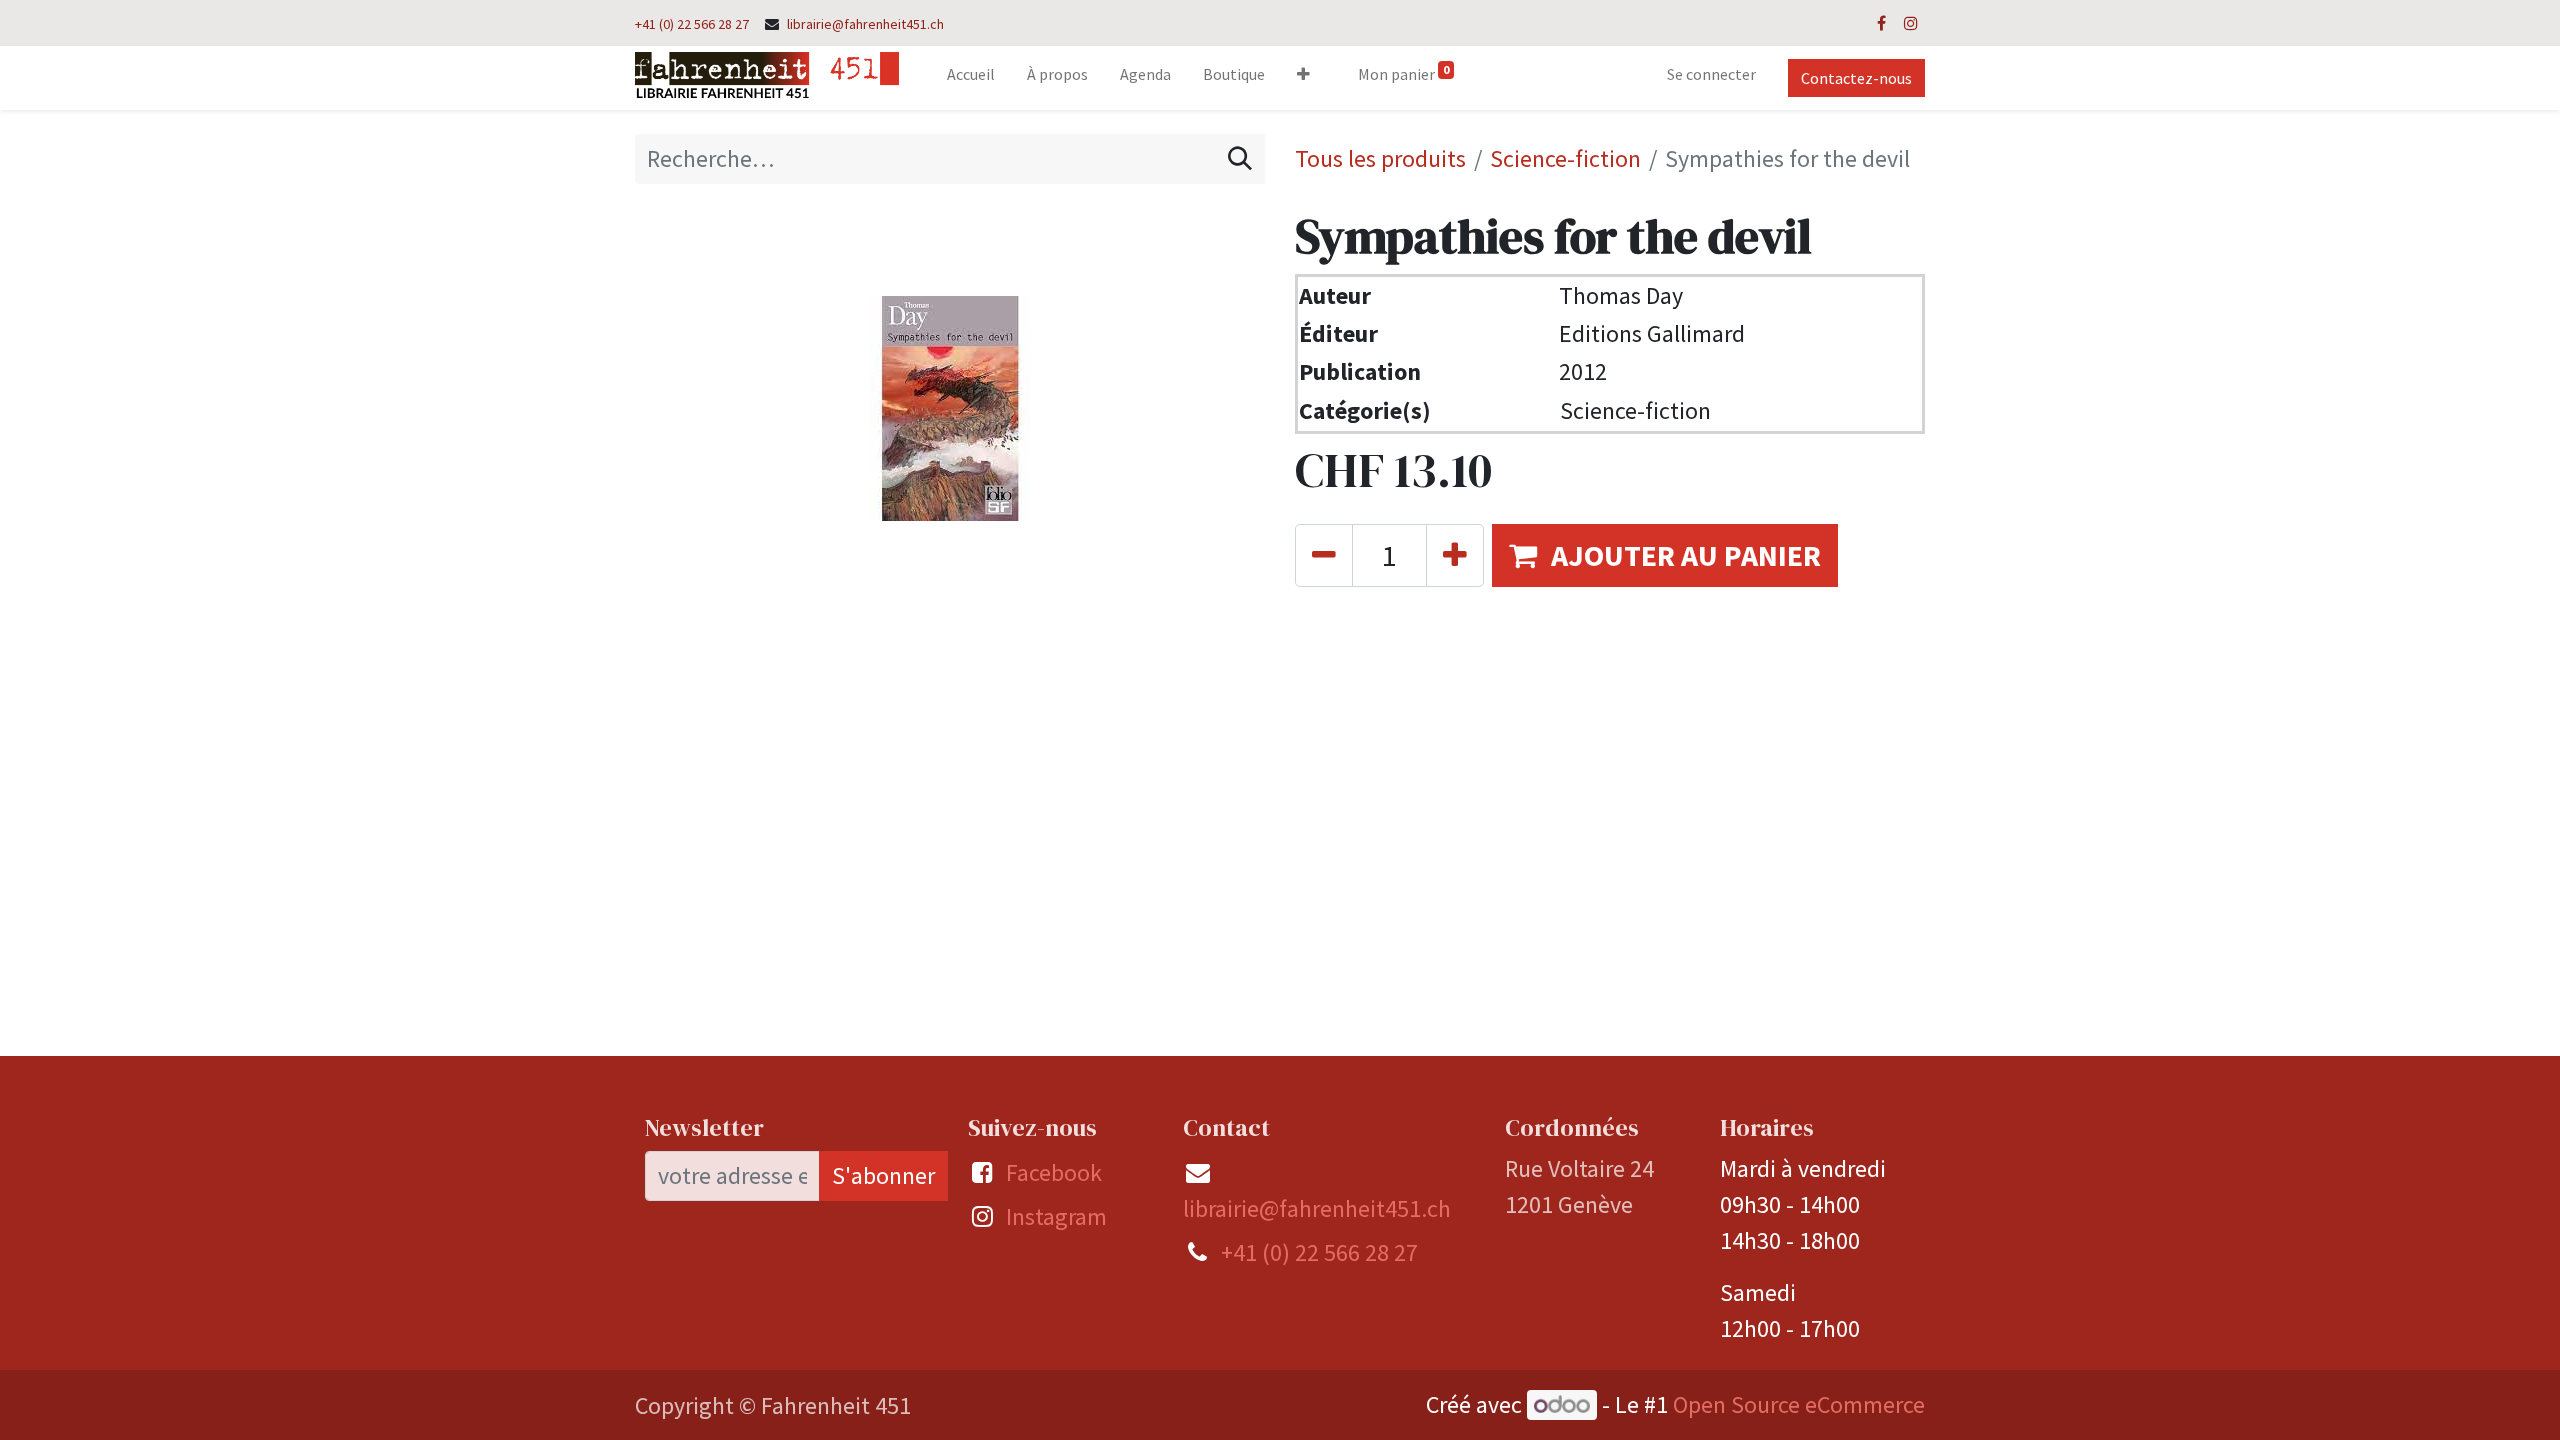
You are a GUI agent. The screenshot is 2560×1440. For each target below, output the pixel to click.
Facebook (1054, 1172)
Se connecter (1711, 74)
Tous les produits (1380, 158)
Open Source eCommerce (1799, 1404)
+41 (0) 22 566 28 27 (692, 24)
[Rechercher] (1240, 159)
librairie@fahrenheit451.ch (865, 24)
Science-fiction (1565, 158)
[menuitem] (971, 78)
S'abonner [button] (883, 1175)
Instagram (1056, 1216)
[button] (1303, 78)
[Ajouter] (1455, 555)
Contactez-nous (1856, 78)
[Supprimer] (1324, 555)
